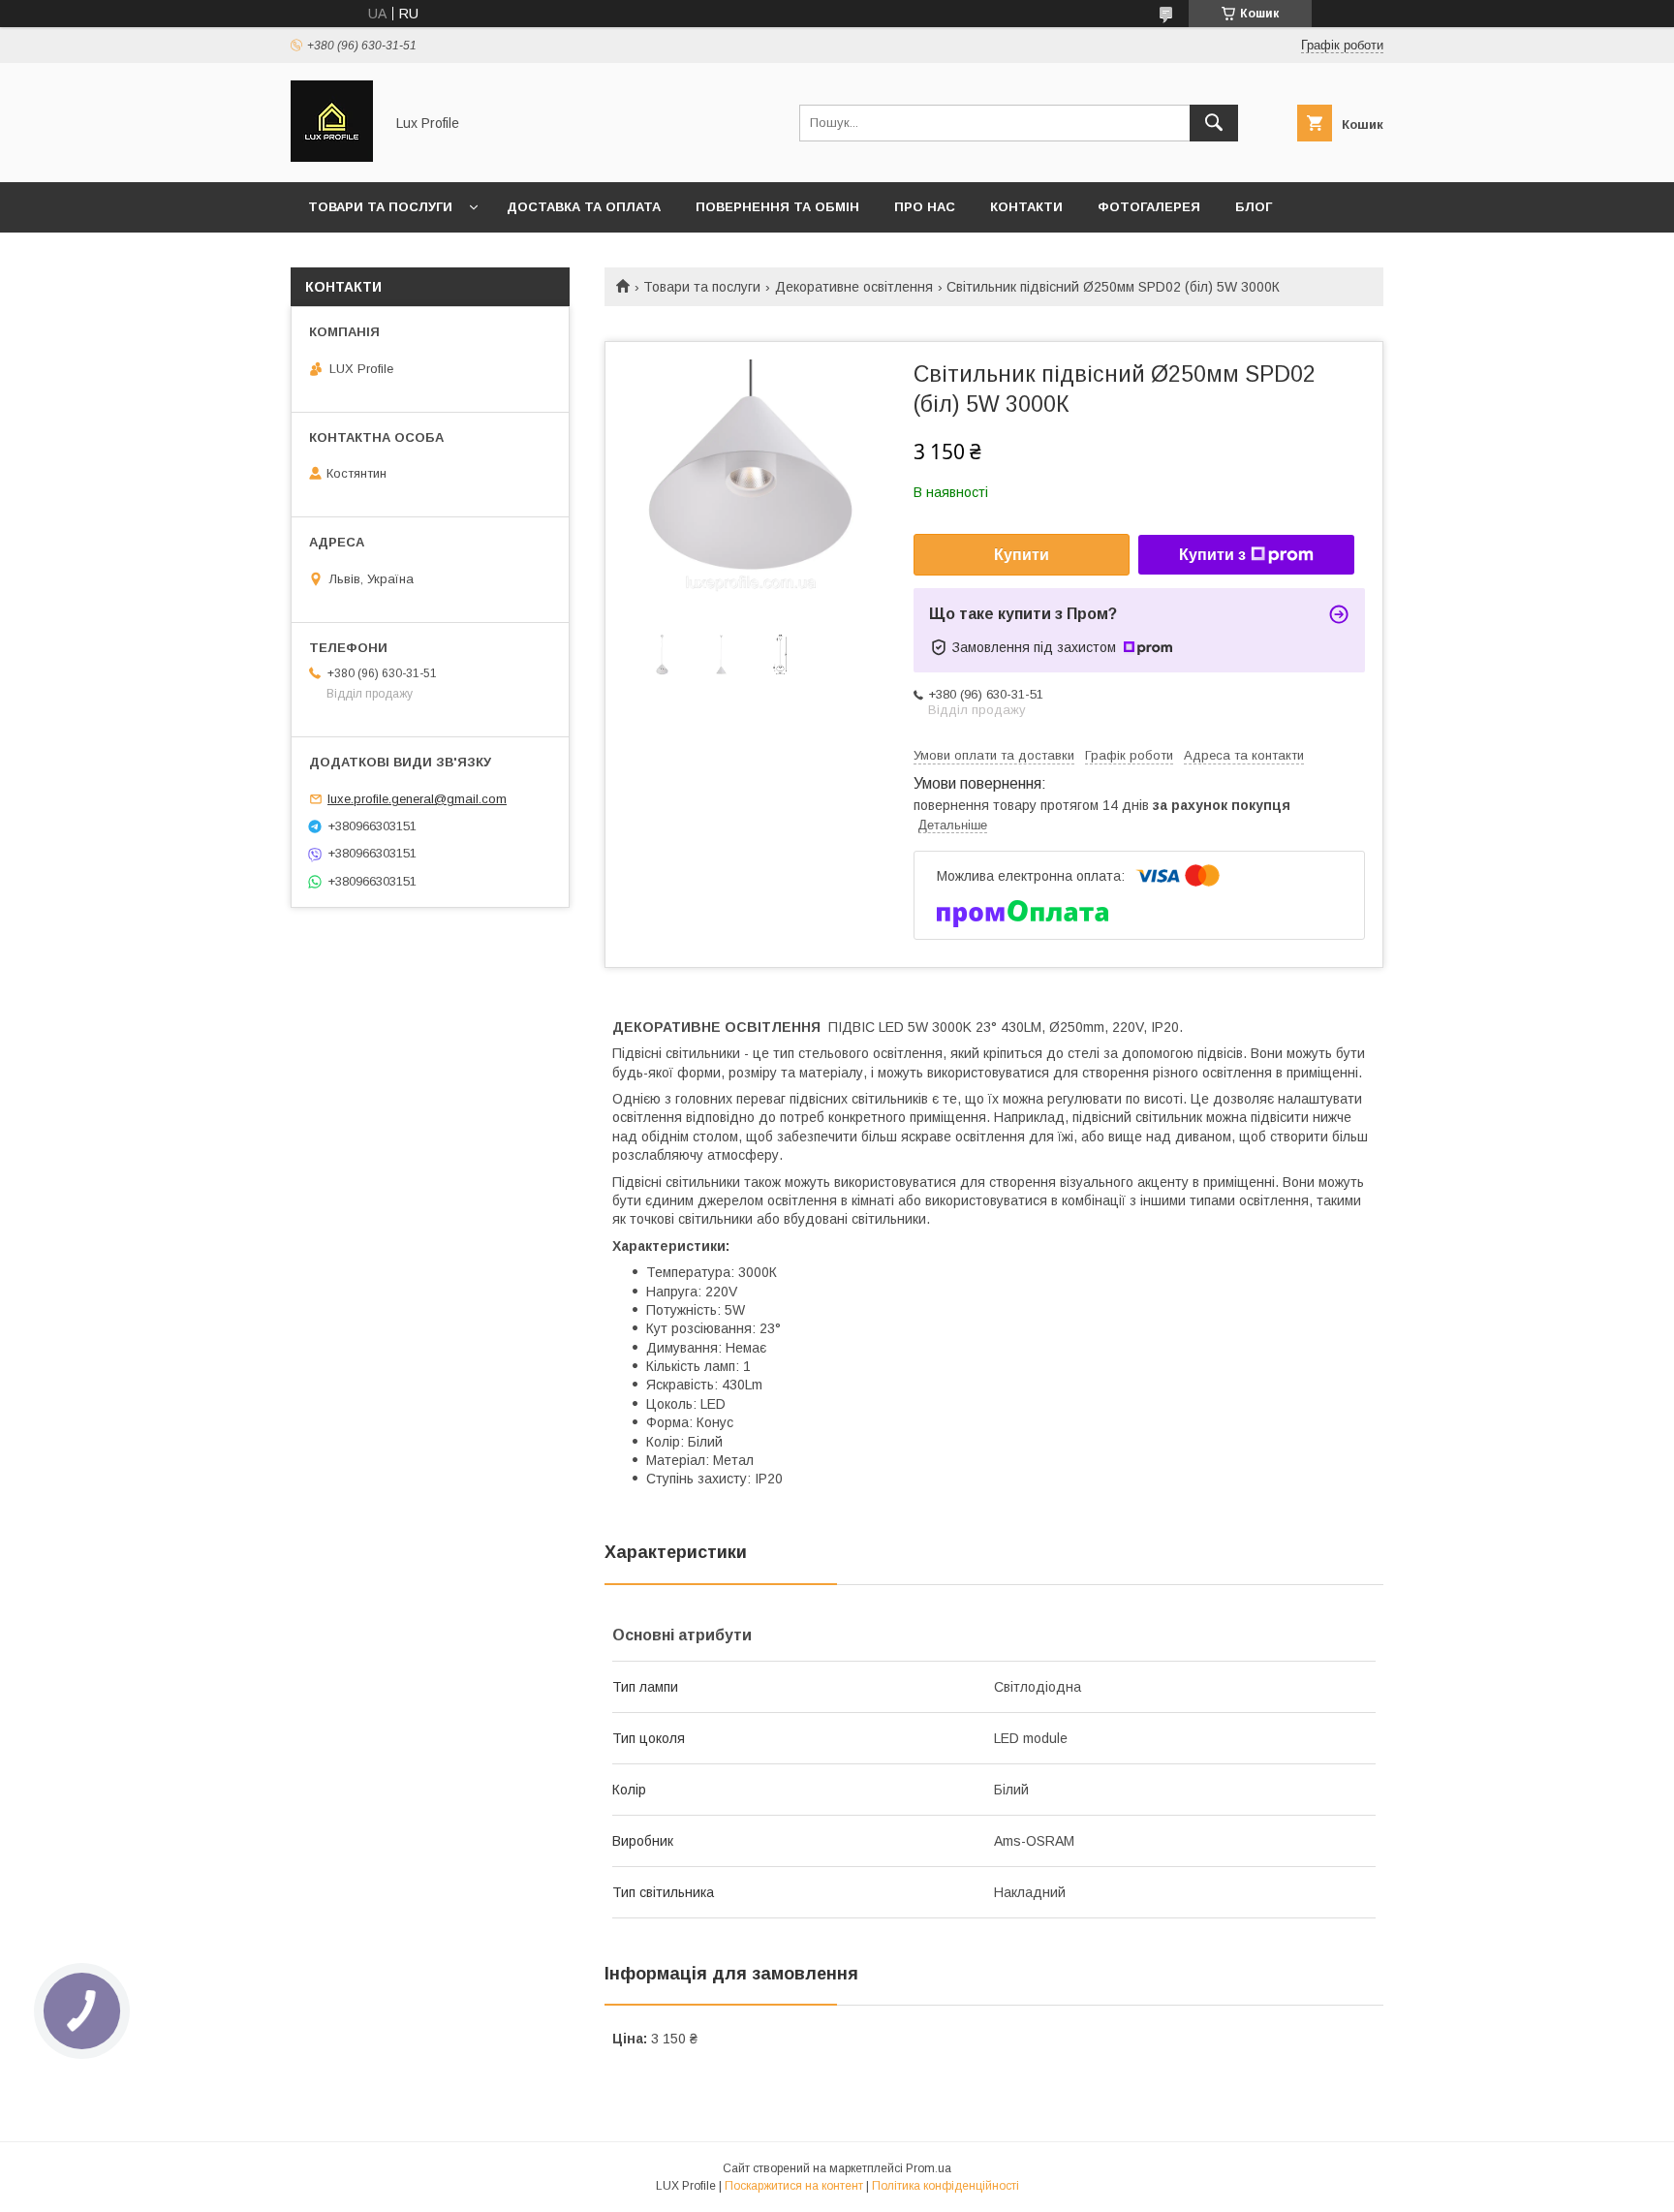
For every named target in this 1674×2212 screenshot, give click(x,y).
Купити (1022, 555)
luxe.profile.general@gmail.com (417, 799)
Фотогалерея (1149, 207)
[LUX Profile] (332, 157)
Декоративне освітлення (854, 287)
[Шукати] (1214, 123)
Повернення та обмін (777, 207)
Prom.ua (929, 2168)
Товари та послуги (380, 207)
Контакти (1026, 207)
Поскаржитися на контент (794, 2186)
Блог (1254, 207)
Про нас (925, 207)
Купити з (1212, 555)
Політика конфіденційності (945, 2186)
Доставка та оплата (584, 207)
